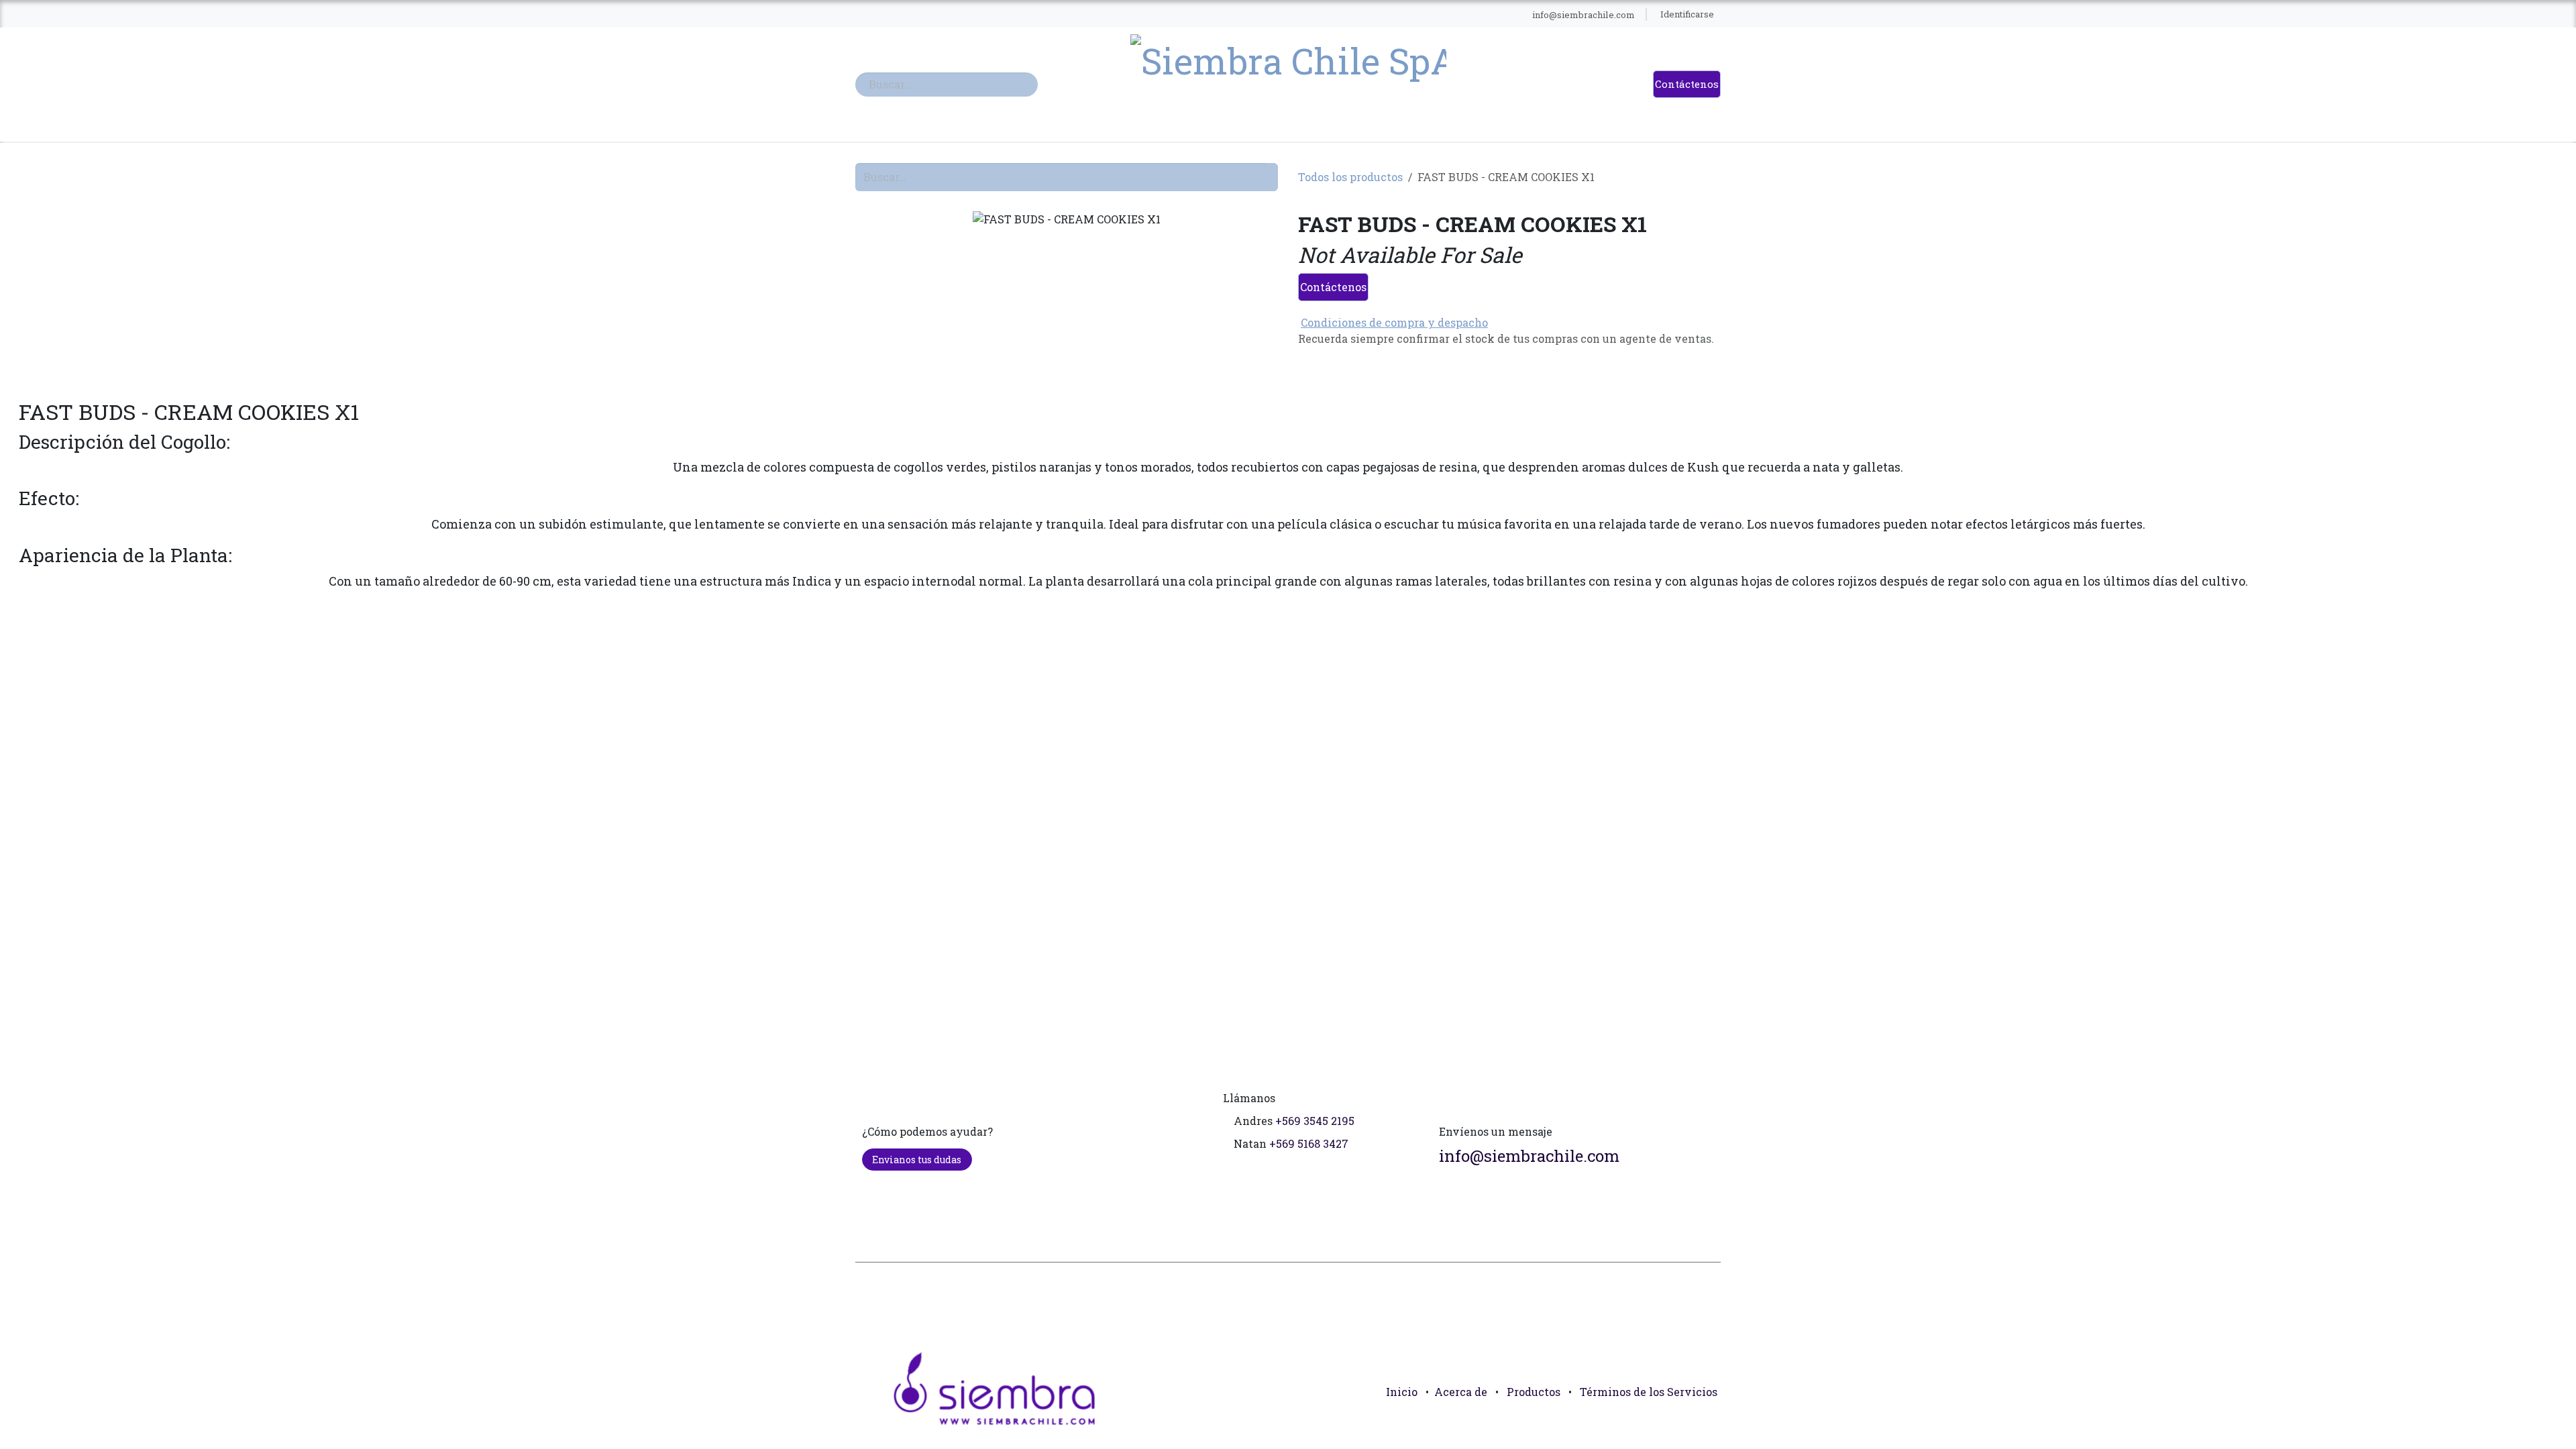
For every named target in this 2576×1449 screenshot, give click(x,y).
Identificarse (1687, 14)
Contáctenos (1687, 84)
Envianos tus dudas (917, 1160)
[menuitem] (1093, 15)
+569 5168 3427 (1309, 1143)
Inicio (1402, 1392)
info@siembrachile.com (1529, 1156)
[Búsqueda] (1032, 85)
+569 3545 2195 (1315, 1121)
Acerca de (1461, 1392)
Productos (1534, 1392)
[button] (1705, 1422)
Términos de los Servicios (1649, 1392)
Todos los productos (1350, 177)
